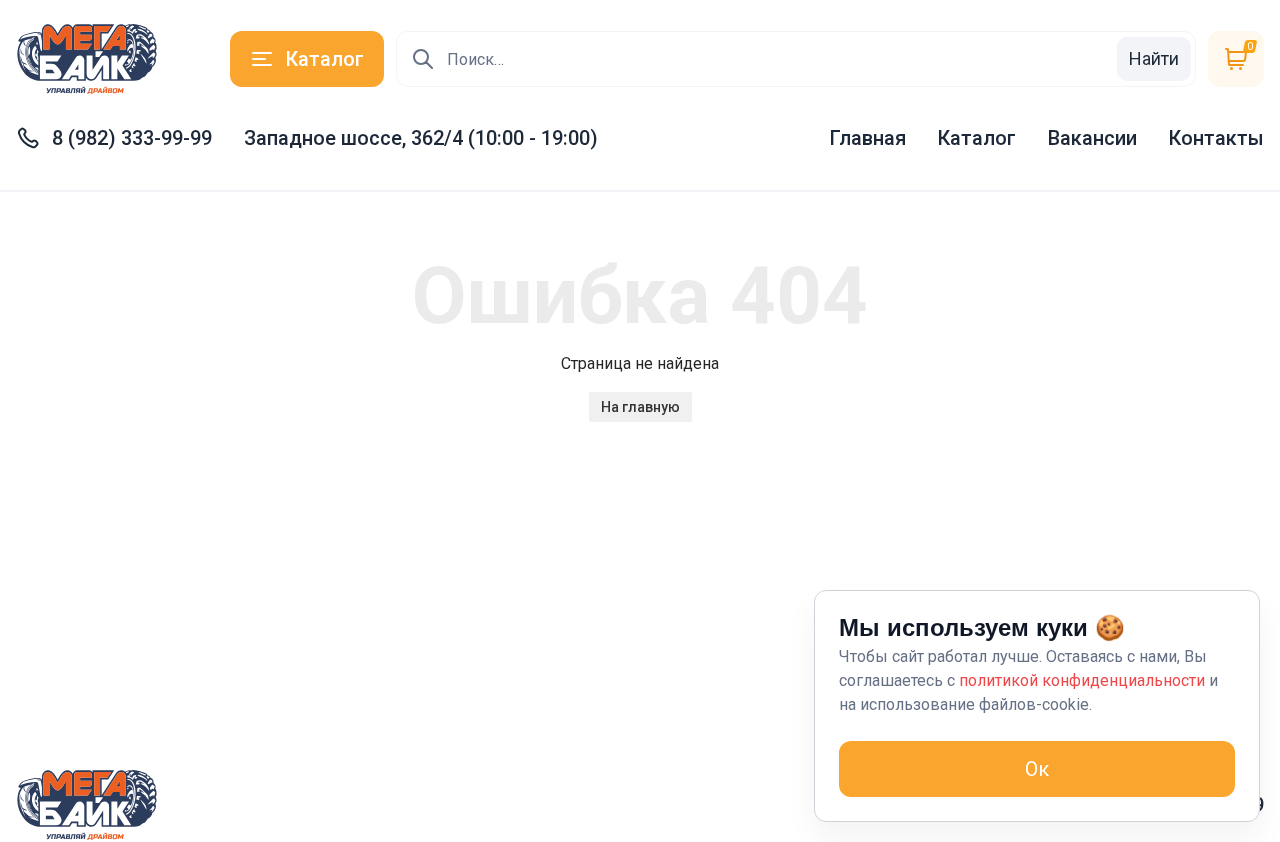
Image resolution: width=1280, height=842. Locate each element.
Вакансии (1092, 138)
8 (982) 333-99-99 (132, 138)
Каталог (977, 138)
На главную (640, 407)
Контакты (1216, 138)
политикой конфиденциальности (1082, 680)
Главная (868, 138)
